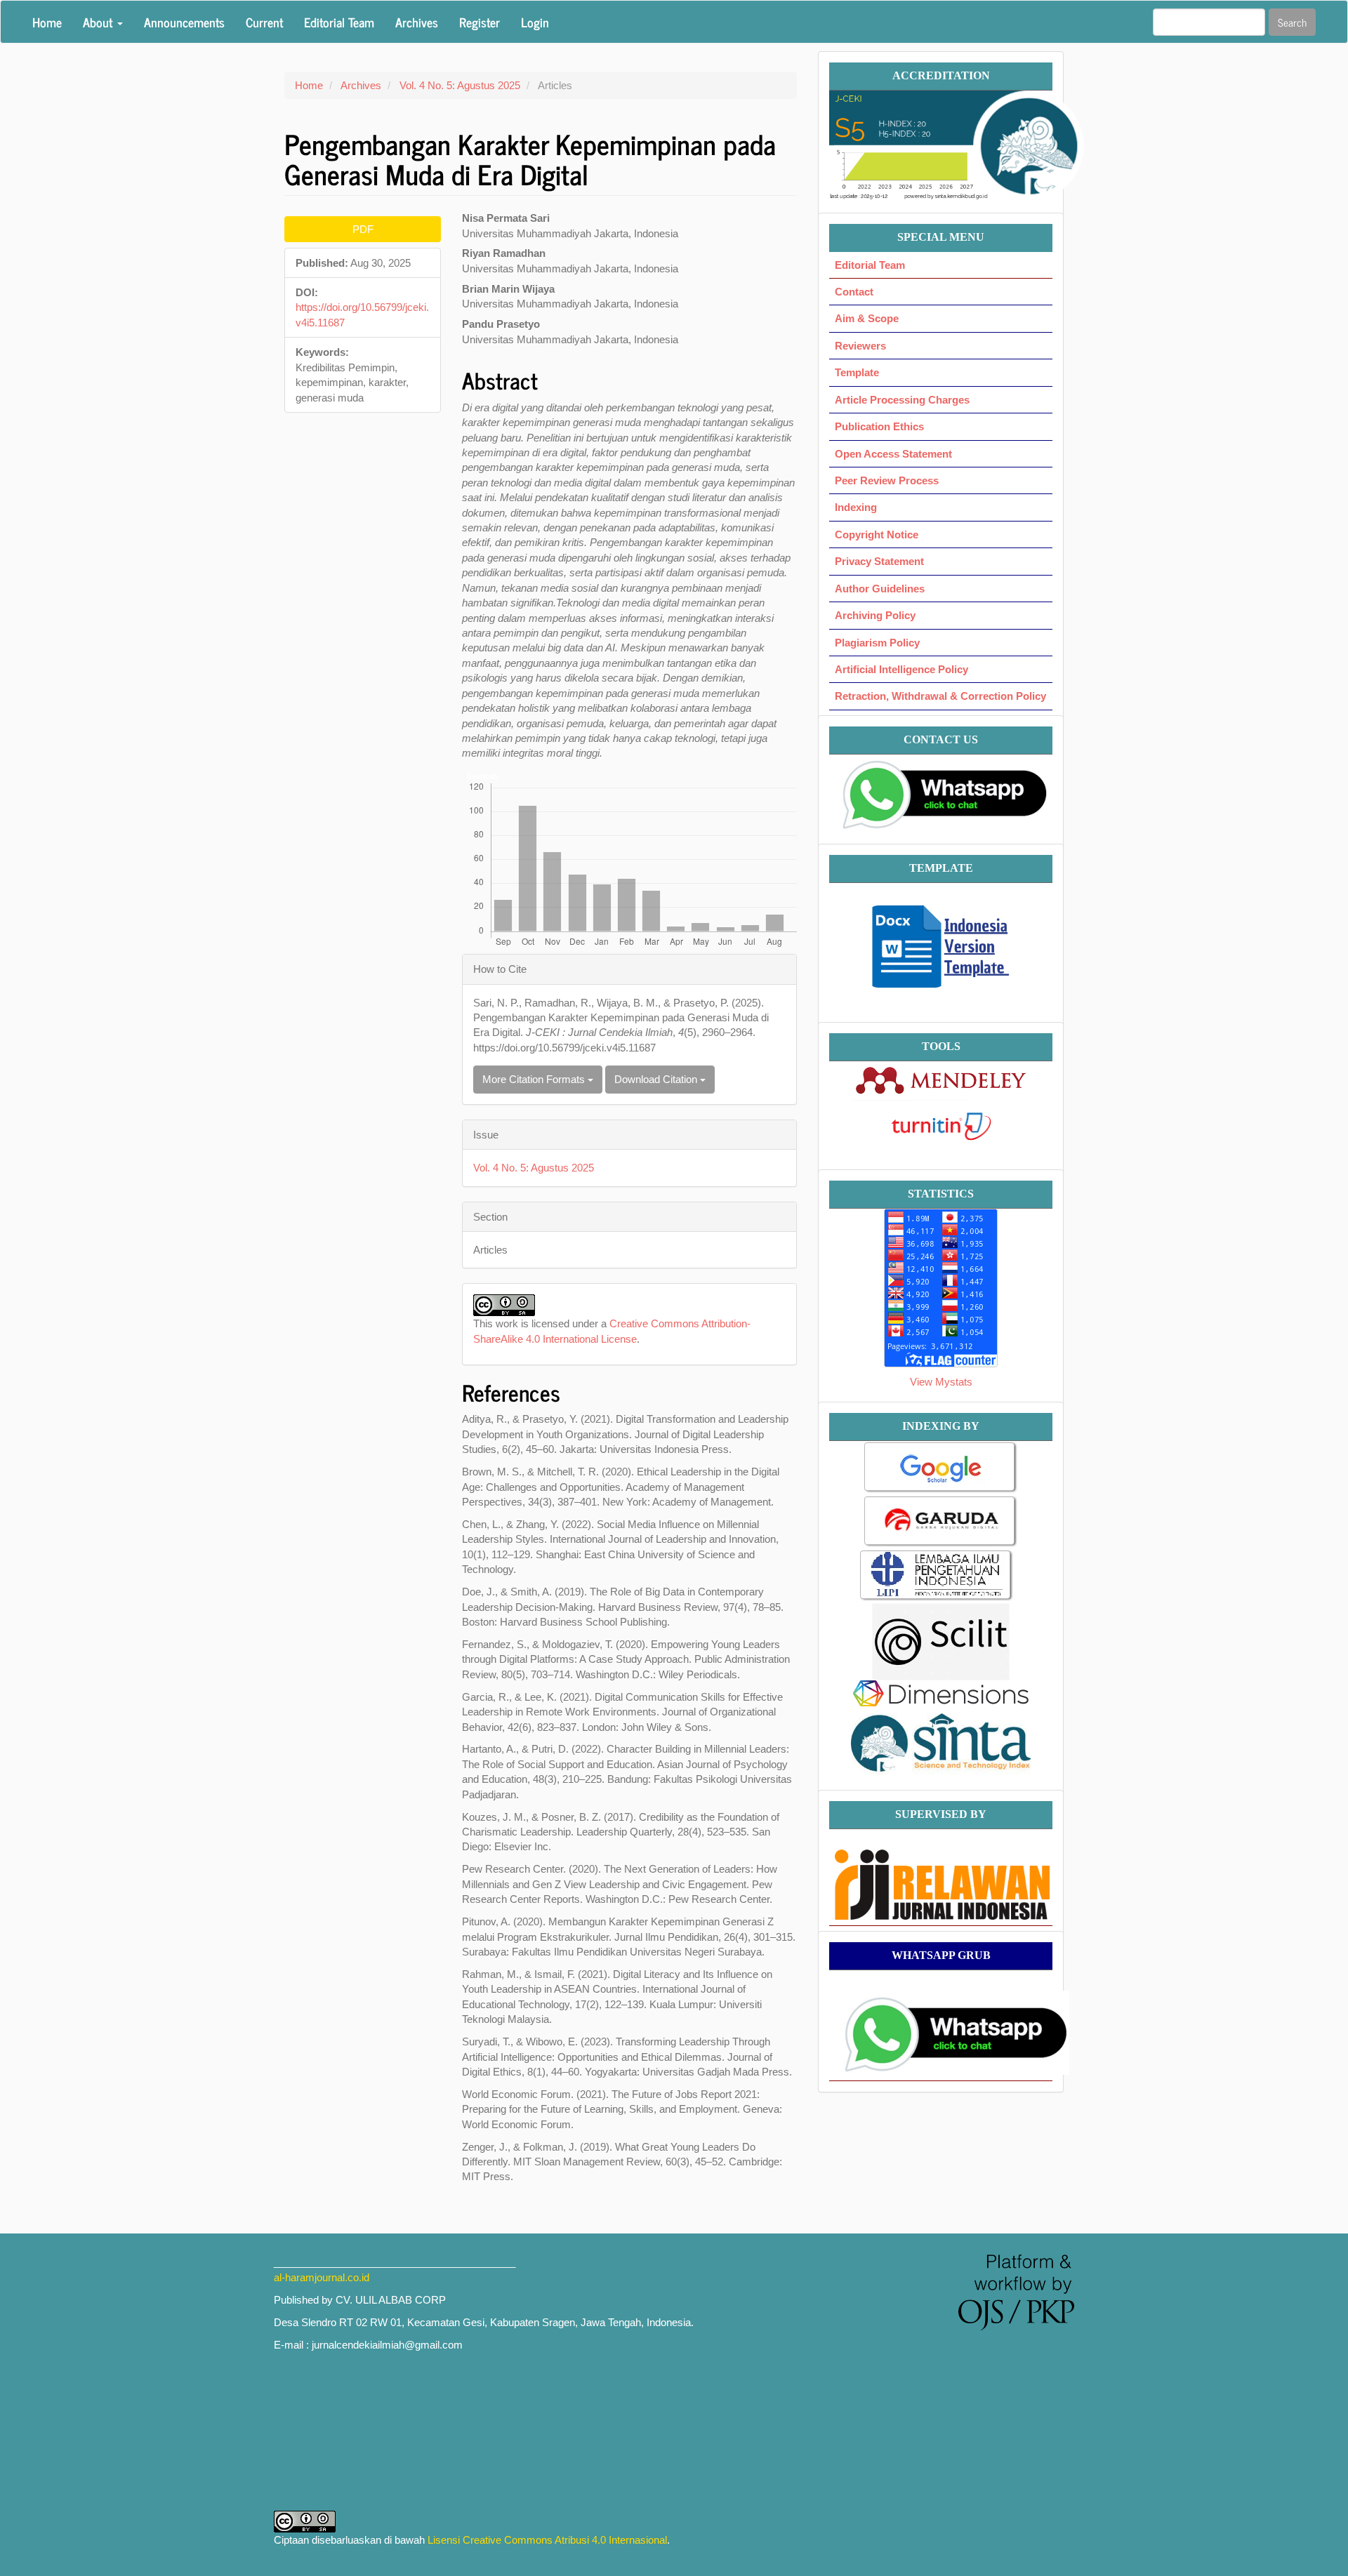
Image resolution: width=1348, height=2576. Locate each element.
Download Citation (657, 1079)
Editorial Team (339, 22)
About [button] (99, 22)
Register (480, 22)
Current (264, 22)
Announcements (184, 22)
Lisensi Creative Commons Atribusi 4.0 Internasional (547, 2540)
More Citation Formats (535, 1079)
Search (1292, 22)
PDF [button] (363, 229)
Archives (417, 22)
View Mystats (941, 1382)
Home (47, 22)
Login (535, 22)
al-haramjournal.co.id (322, 2277)
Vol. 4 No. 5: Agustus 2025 (460, 85)
